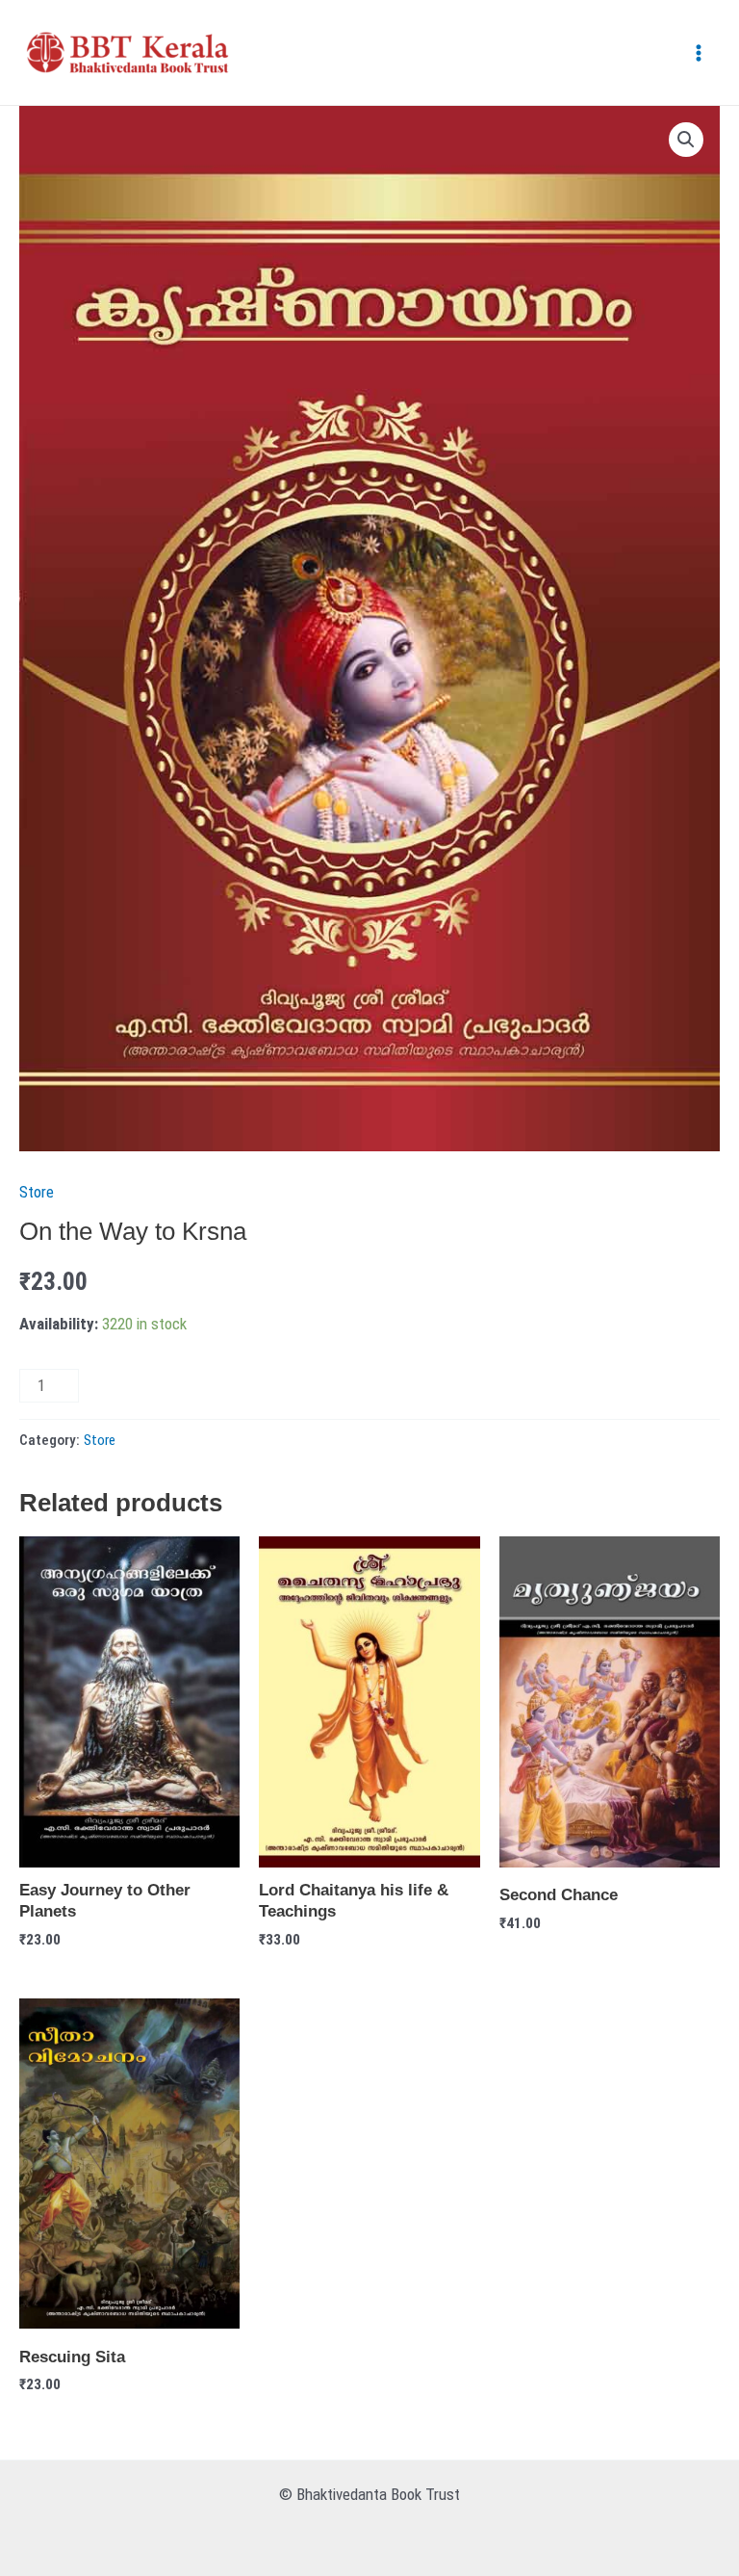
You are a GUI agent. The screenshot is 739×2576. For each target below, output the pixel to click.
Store (37, 1192)
